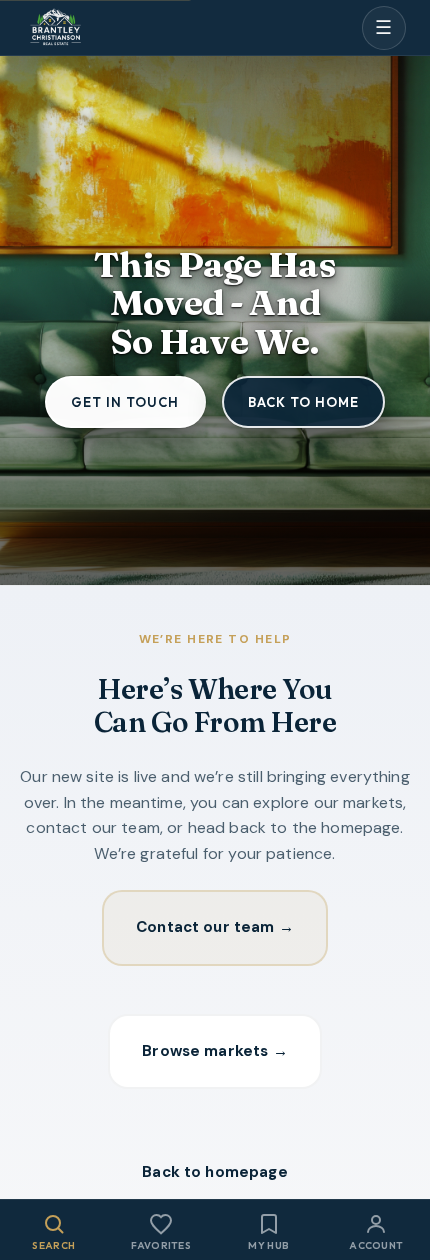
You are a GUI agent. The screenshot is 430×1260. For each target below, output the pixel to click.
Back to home (303, 402)
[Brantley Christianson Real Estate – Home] (55, 28)
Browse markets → (214, 1051)
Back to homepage (214, 1172)
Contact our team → (215, 927)
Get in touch (125, 402)
